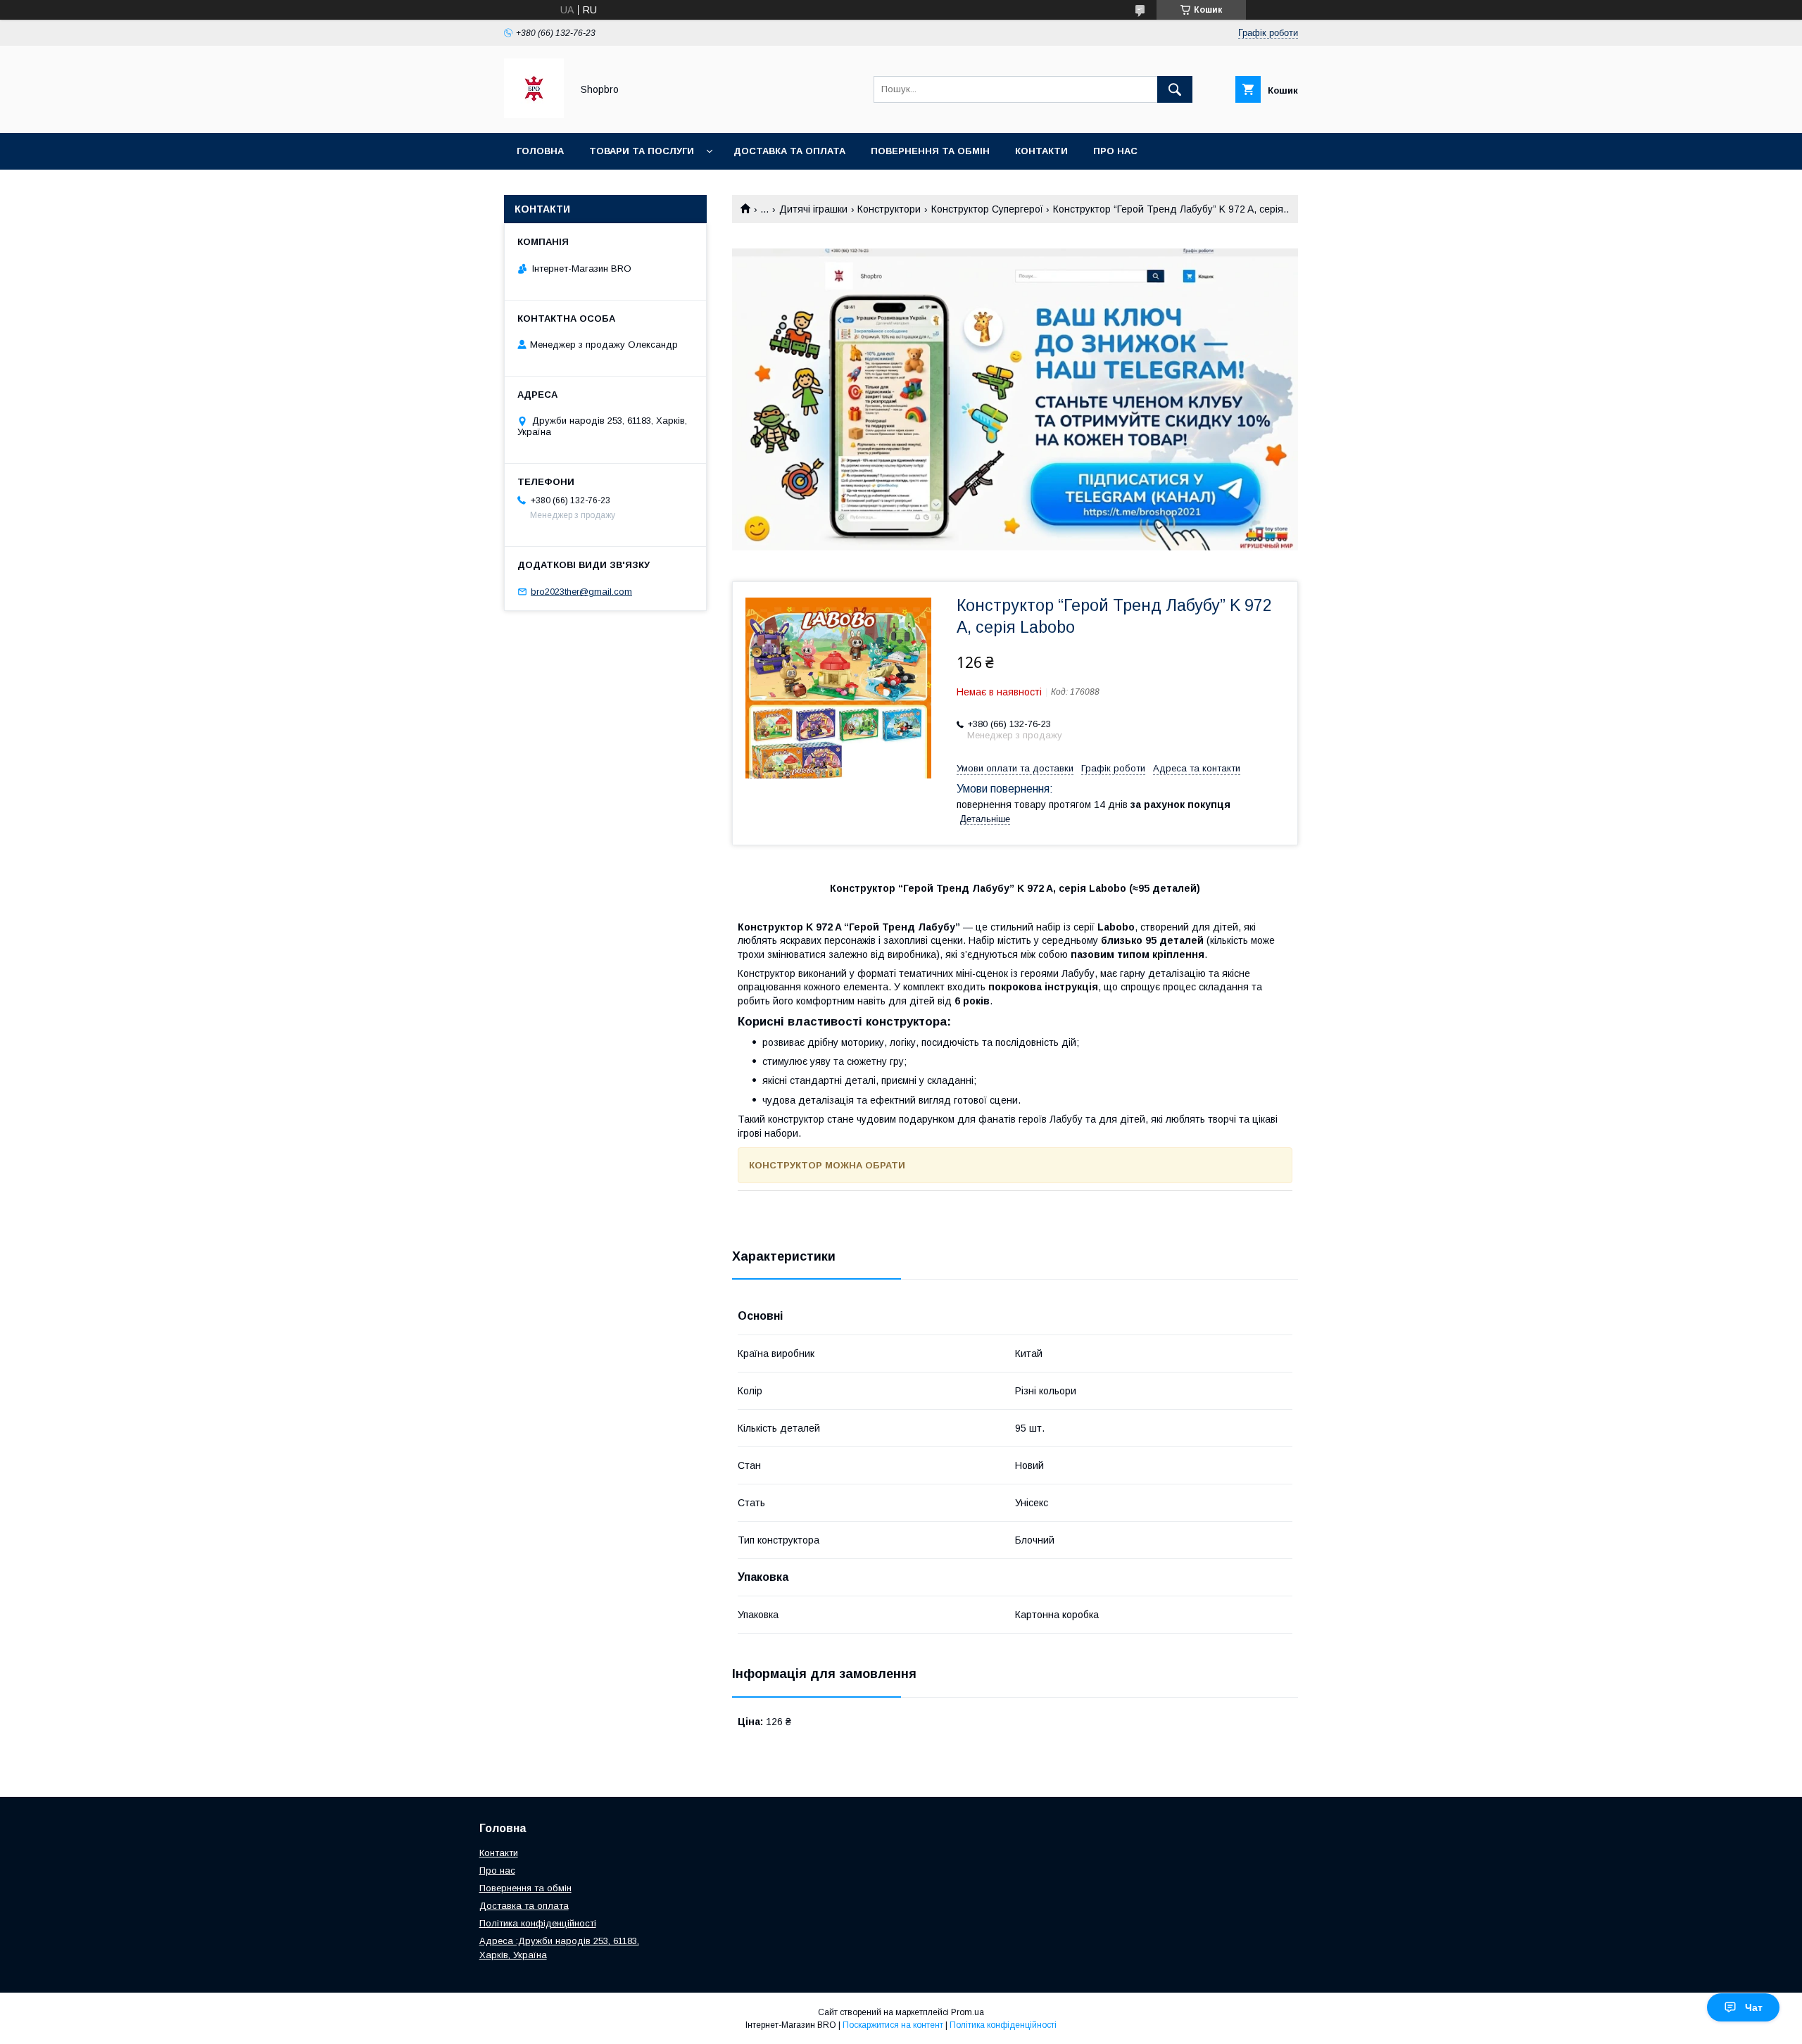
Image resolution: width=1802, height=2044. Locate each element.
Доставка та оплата (789, 151)
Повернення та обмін (525, 1888)
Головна (540, 151)
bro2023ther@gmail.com (581, 592)
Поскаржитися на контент (893, 2025)
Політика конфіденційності (594, 188)
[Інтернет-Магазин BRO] (534, 115)
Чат (1754, 2007)
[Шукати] (1175, 89)
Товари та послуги (642, 151)
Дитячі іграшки (813, 209)
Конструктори (889, 209)
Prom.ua (968, 2012)
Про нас (1115, 151)
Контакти (1041, 151)
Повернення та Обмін (930, 151)
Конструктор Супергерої (987, 209)
